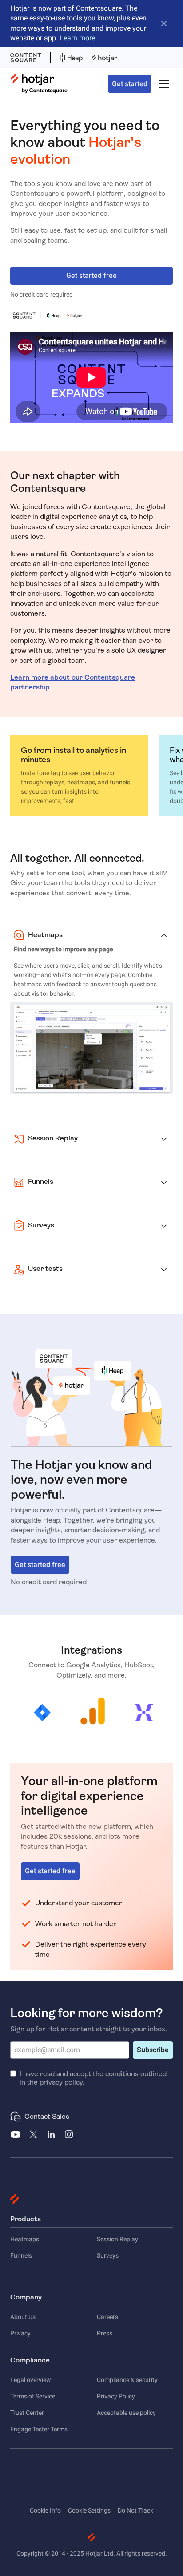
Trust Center (27, 2413)
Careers (107, 2317)
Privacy (20, 2333)
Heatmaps (25, 2239)
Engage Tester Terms (39, 2429)
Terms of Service (33, 2396)
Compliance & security (127, 2380)
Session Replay (117, 2239)
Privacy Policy (116, 2396)
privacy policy (61, 2082)
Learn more (77, 38)
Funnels (21, 2255)
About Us (23, 2317)
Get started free (91, 275)
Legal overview (31, 2380)
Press (105, 2333)
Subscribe (153, 2050)
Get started (130, 84)
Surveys (108, 2255)
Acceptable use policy (126, 2413)
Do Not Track (135, 2510)
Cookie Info (45, 2510)
